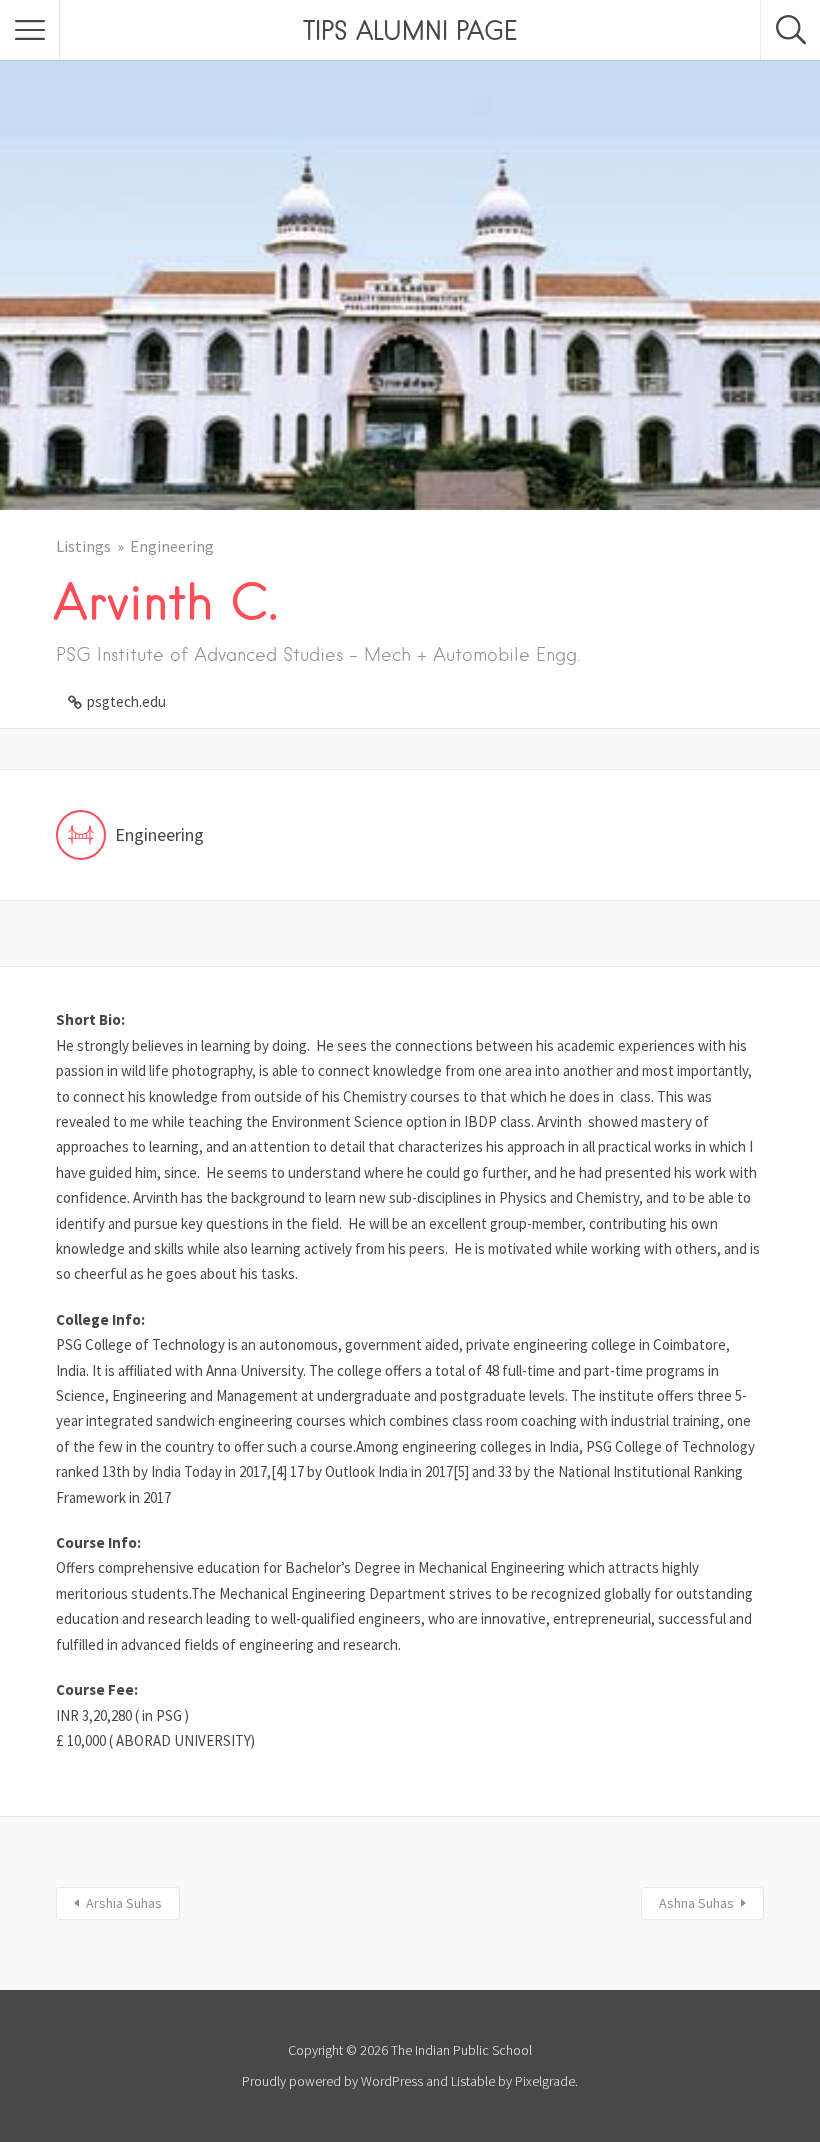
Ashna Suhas (696, 1903)
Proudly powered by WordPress (332, 2081)
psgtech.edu (126, 701)
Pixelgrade (545, 2081)
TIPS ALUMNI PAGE (410, 30)
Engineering (172, 546)
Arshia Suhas (124, 1903)
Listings (83, 546)
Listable (473, 2081)
